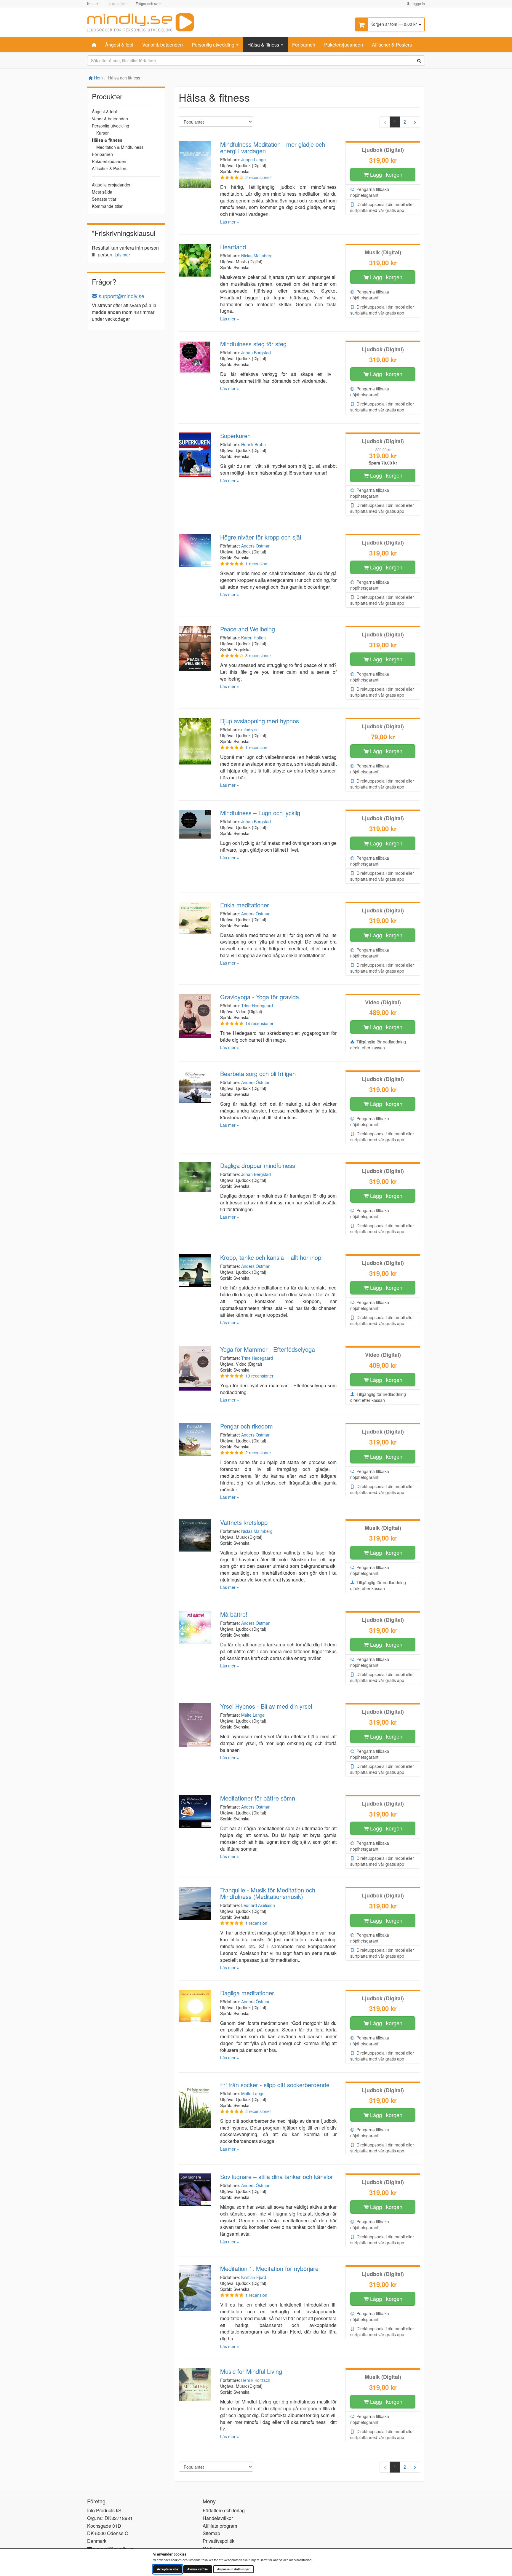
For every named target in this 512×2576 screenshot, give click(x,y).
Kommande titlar (107, 206)
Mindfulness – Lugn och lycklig (260, 813)
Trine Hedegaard (257, 1005)
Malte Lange (253, 1715)
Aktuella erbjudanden (112, 185)
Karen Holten (253, 638)
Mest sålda (102, 192)
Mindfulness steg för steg (253, 344)
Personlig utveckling (214, 45)
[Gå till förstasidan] (140, 21)
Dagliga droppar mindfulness (258, 1165)
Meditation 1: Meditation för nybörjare (269, 2268)
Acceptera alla (168, 2569)
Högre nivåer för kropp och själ (261, 537)
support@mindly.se (121, 296)
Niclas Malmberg (257, 256)
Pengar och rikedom (247, 1426)
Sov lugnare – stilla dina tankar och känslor (277, 2177)
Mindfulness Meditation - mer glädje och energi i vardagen (273, 147)
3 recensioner (258, 655)
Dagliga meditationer (247, 1993)
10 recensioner (259, 1376)
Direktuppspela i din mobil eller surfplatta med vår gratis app (382, 207)
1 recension (256, 564)
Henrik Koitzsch (256, 2380)
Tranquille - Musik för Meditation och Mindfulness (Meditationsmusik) (268, 1893)
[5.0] (232, 564)
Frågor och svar (148, 3)
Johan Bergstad (256, 352)
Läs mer (122, 255)
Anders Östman (256, 546)
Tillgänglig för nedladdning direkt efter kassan (378, 1045)
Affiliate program (220, 2526)
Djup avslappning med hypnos (260, 721)
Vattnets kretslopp (244, 1522)
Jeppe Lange (253, 159)
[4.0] (232, 177)
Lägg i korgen (385, 174)
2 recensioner (258, 177)
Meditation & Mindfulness (120, 147)
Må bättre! (234, 1614)
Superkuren (235, 436)
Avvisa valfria (197, 2569)
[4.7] (232, 1023)
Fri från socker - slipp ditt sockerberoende (275, 2085)
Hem (98, 78)
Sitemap (211, 2533)
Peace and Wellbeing (248, 629)
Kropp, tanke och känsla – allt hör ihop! (272, 1257)
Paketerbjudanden (344, 45)
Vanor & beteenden (163, 45)
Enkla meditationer (245, 905)
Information (117, 3)
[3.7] (232, 655)
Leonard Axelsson (258, 1905)
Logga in (417, 3)
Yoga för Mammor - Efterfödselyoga (268, 1349)
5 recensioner (258, 2111)
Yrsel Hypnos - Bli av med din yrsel (266, 1706)
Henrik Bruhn (253, 444)
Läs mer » (230, 222)
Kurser (103, 133)
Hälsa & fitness (264, 45)
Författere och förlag (224, 2510)
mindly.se (250, 730)
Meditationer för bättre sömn (258, 1798)
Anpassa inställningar (233, 2569)
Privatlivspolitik (219, 2541)
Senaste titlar (104, 199)
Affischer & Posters (392, 45)
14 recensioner (259, 1023)
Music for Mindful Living (251, 2371)
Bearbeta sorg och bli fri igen (258, 1074)
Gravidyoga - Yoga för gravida (260, 997)
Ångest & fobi (119, 45)
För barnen (304, 45)
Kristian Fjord (254, 2277)
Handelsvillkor (218, 2518)
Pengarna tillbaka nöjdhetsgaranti (370, 192)
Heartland (233, 247)
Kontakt (93, 3)
